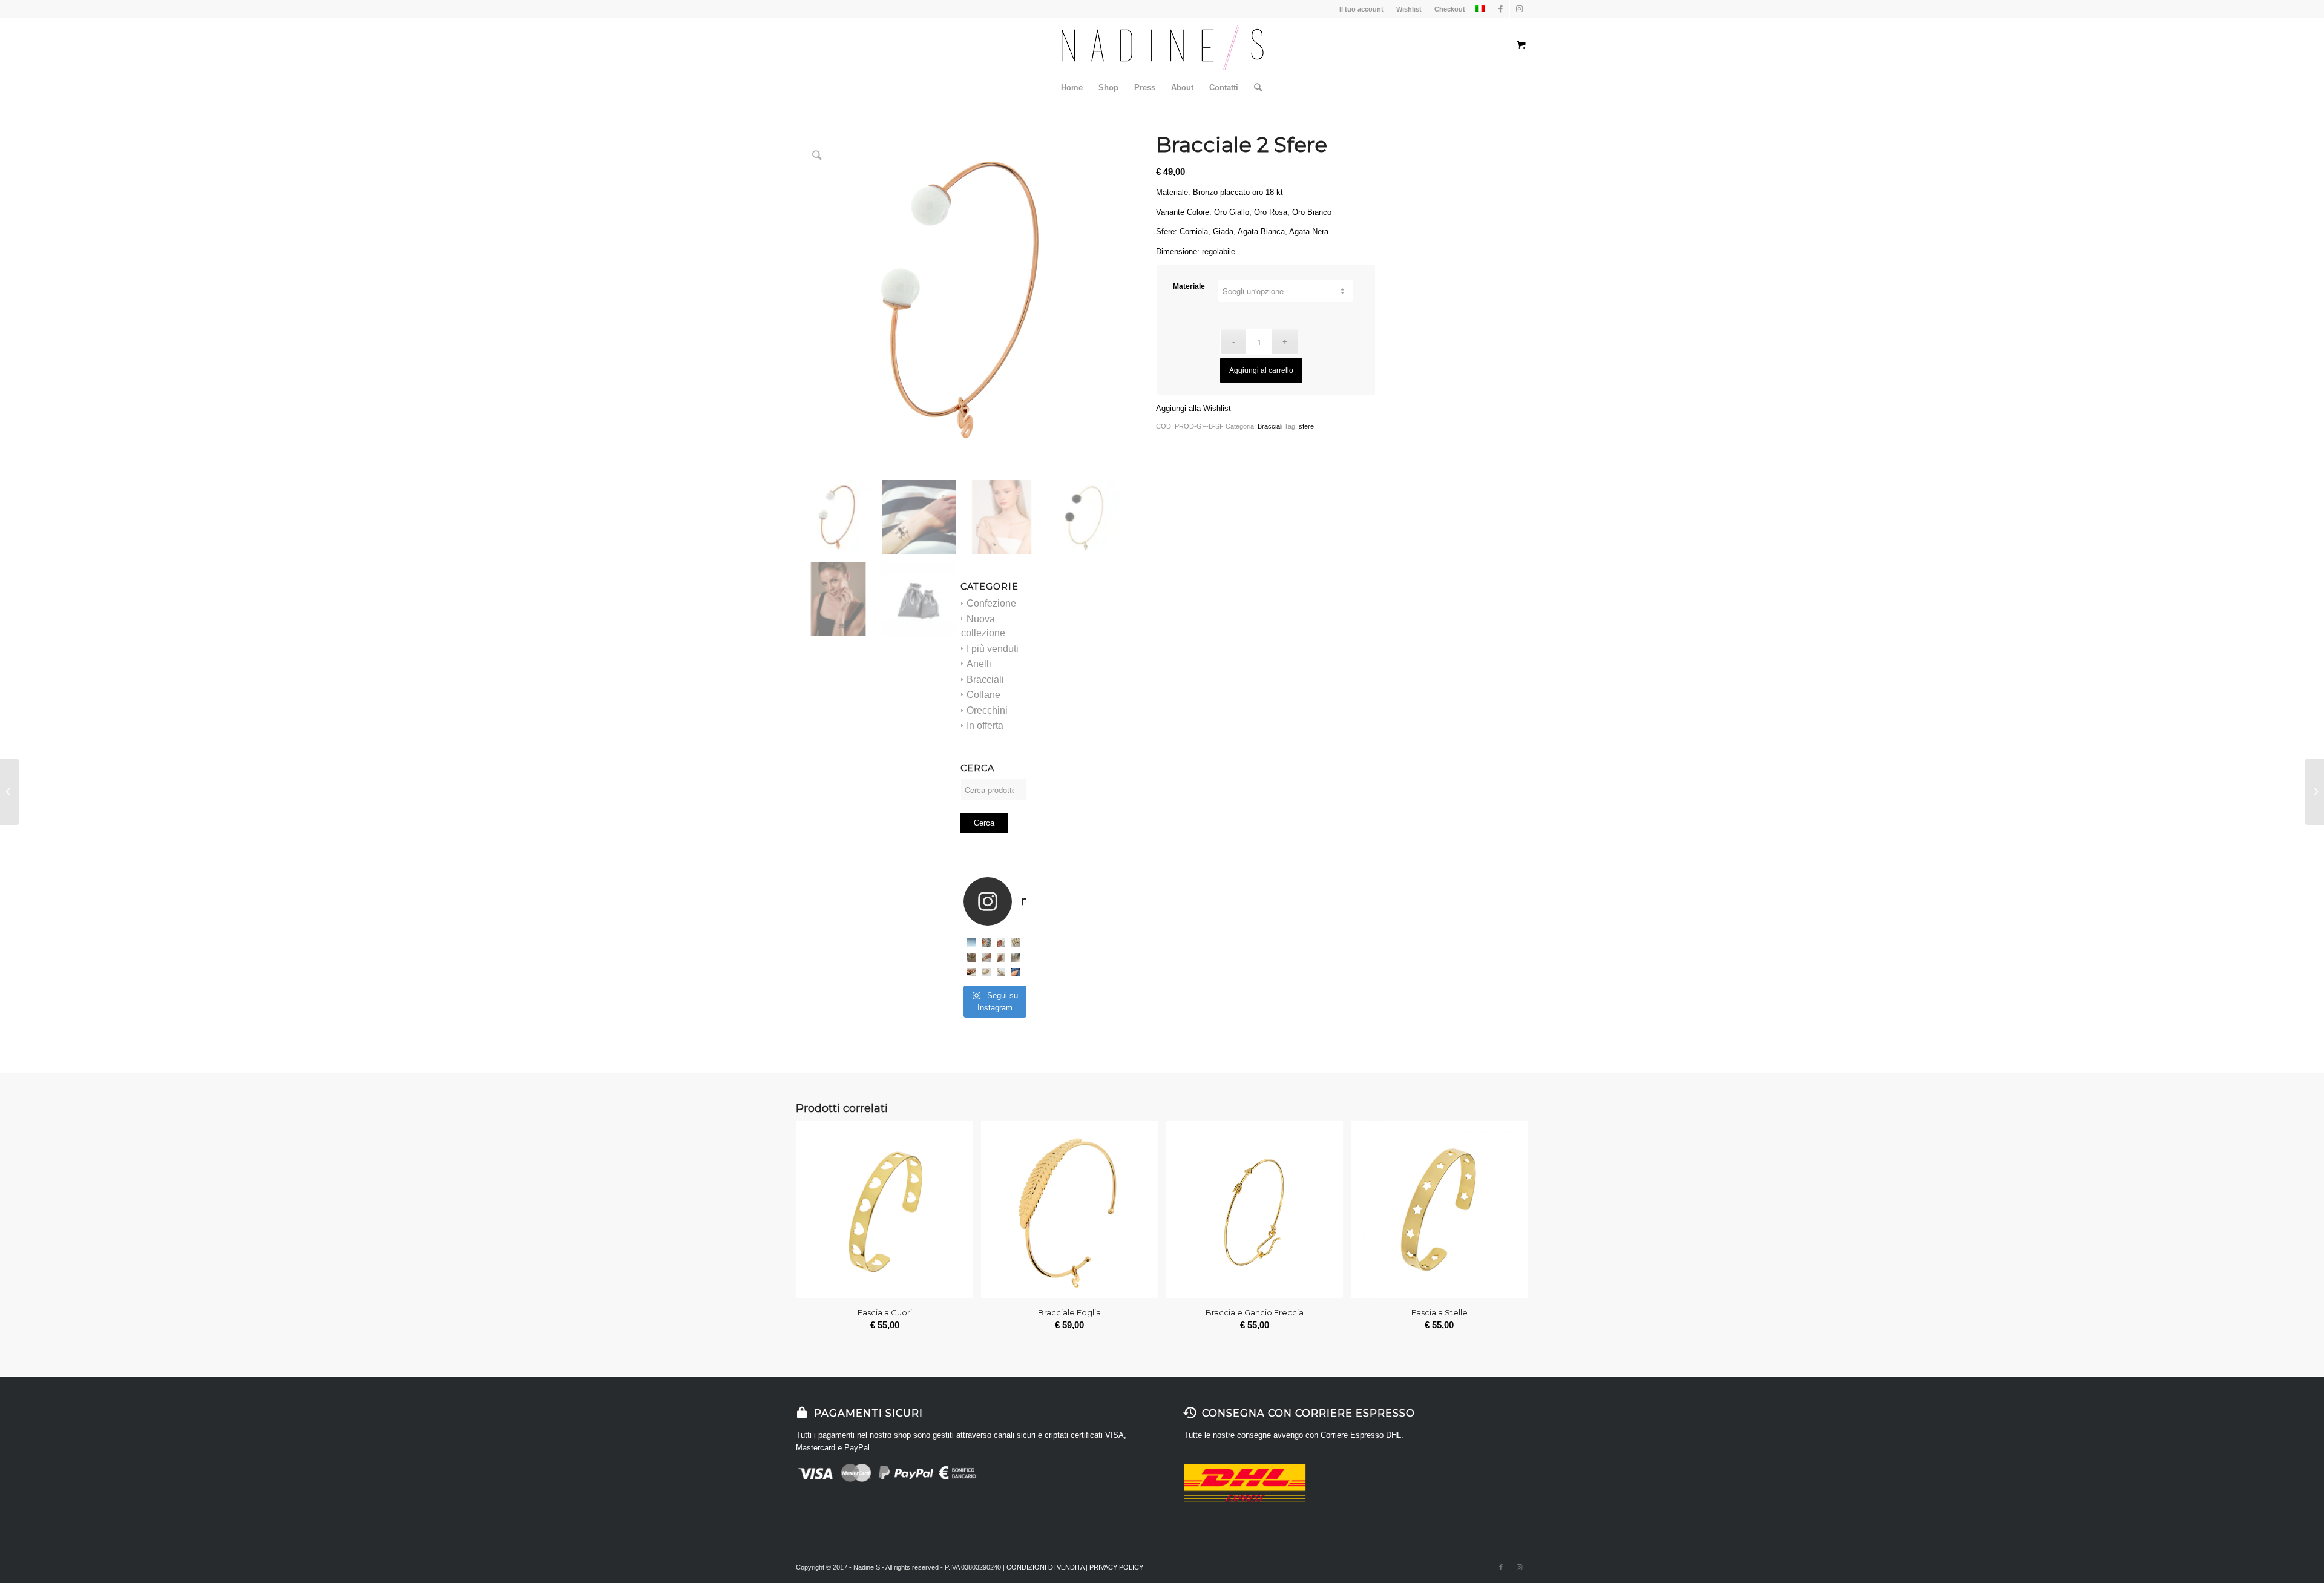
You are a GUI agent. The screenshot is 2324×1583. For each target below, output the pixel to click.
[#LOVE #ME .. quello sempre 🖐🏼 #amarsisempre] (986, 942)
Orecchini (987, 710)
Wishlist (1409, 9)
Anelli (979, 664)
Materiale (1189, 286)
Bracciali (985, 680)
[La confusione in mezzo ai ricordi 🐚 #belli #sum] (971, 957)
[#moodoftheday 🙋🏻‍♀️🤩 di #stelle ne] (986, 957)
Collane (983, 695)
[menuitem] (1072, 88)
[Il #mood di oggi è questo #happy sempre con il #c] (1001, 973)
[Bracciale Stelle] (2315, 792)
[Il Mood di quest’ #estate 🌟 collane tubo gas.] (971, 942)
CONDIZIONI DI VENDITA (1045, 1567)
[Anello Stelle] (9, 792)
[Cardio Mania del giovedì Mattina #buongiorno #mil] (1016, 957)
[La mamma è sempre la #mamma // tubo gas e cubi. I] (986, 973)
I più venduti (993, 649)
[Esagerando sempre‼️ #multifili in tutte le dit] (971, 973)
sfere (1306, 426)
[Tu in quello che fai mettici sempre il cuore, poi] (1001, 957)
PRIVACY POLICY (1116, 1567)
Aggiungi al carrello (1261, 370)
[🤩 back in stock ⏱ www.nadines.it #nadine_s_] (1016, 942)
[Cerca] (1254, 88)
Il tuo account (1361, 9)
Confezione (991, 603)
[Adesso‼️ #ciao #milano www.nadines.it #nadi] (1016, 973)
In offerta (985, 726)
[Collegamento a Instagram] (1519, 9)
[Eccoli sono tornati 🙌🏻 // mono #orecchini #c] (1001, 942)
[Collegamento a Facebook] (1501, 9)
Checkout (1450, 9)
